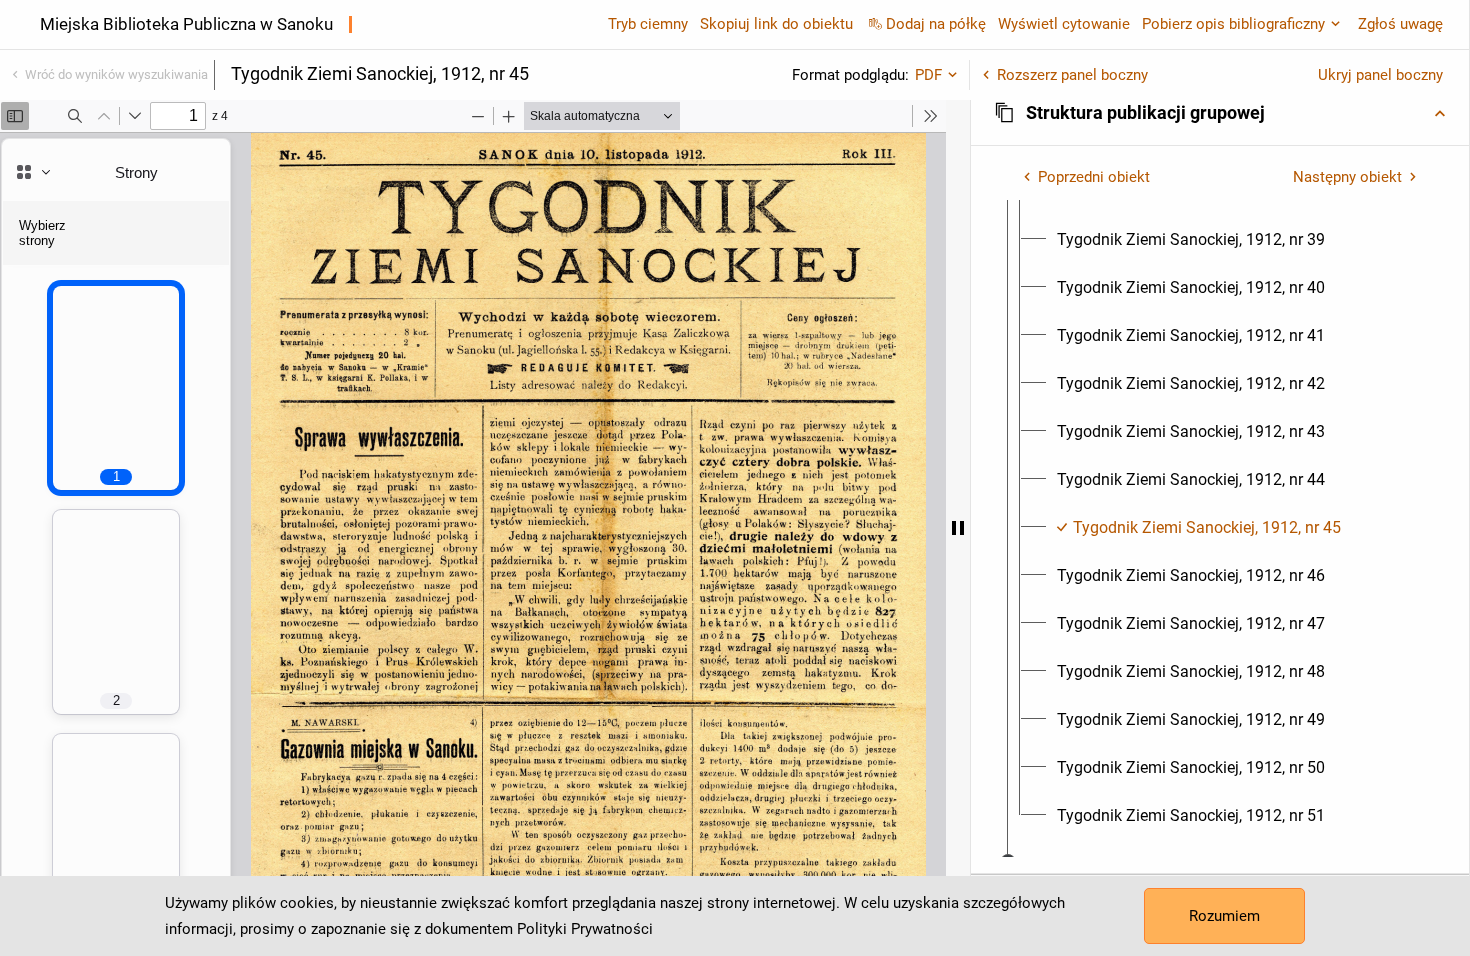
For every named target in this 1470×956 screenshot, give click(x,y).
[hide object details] (958, 528)
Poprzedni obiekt (1094, 177)
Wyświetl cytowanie (1064, 24)
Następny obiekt (1347, 177)
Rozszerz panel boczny (1072, 75)
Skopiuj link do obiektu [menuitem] (776, 24)
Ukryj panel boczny (1380, 75)
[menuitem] (1191, 240)
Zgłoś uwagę (1400, 24)
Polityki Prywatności (585, 929)
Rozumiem (1224, 916)
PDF (928, 75)
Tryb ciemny (648, 24)
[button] (1220, 113)
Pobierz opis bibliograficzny (1233, 24)
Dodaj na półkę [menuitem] (936, 24)
